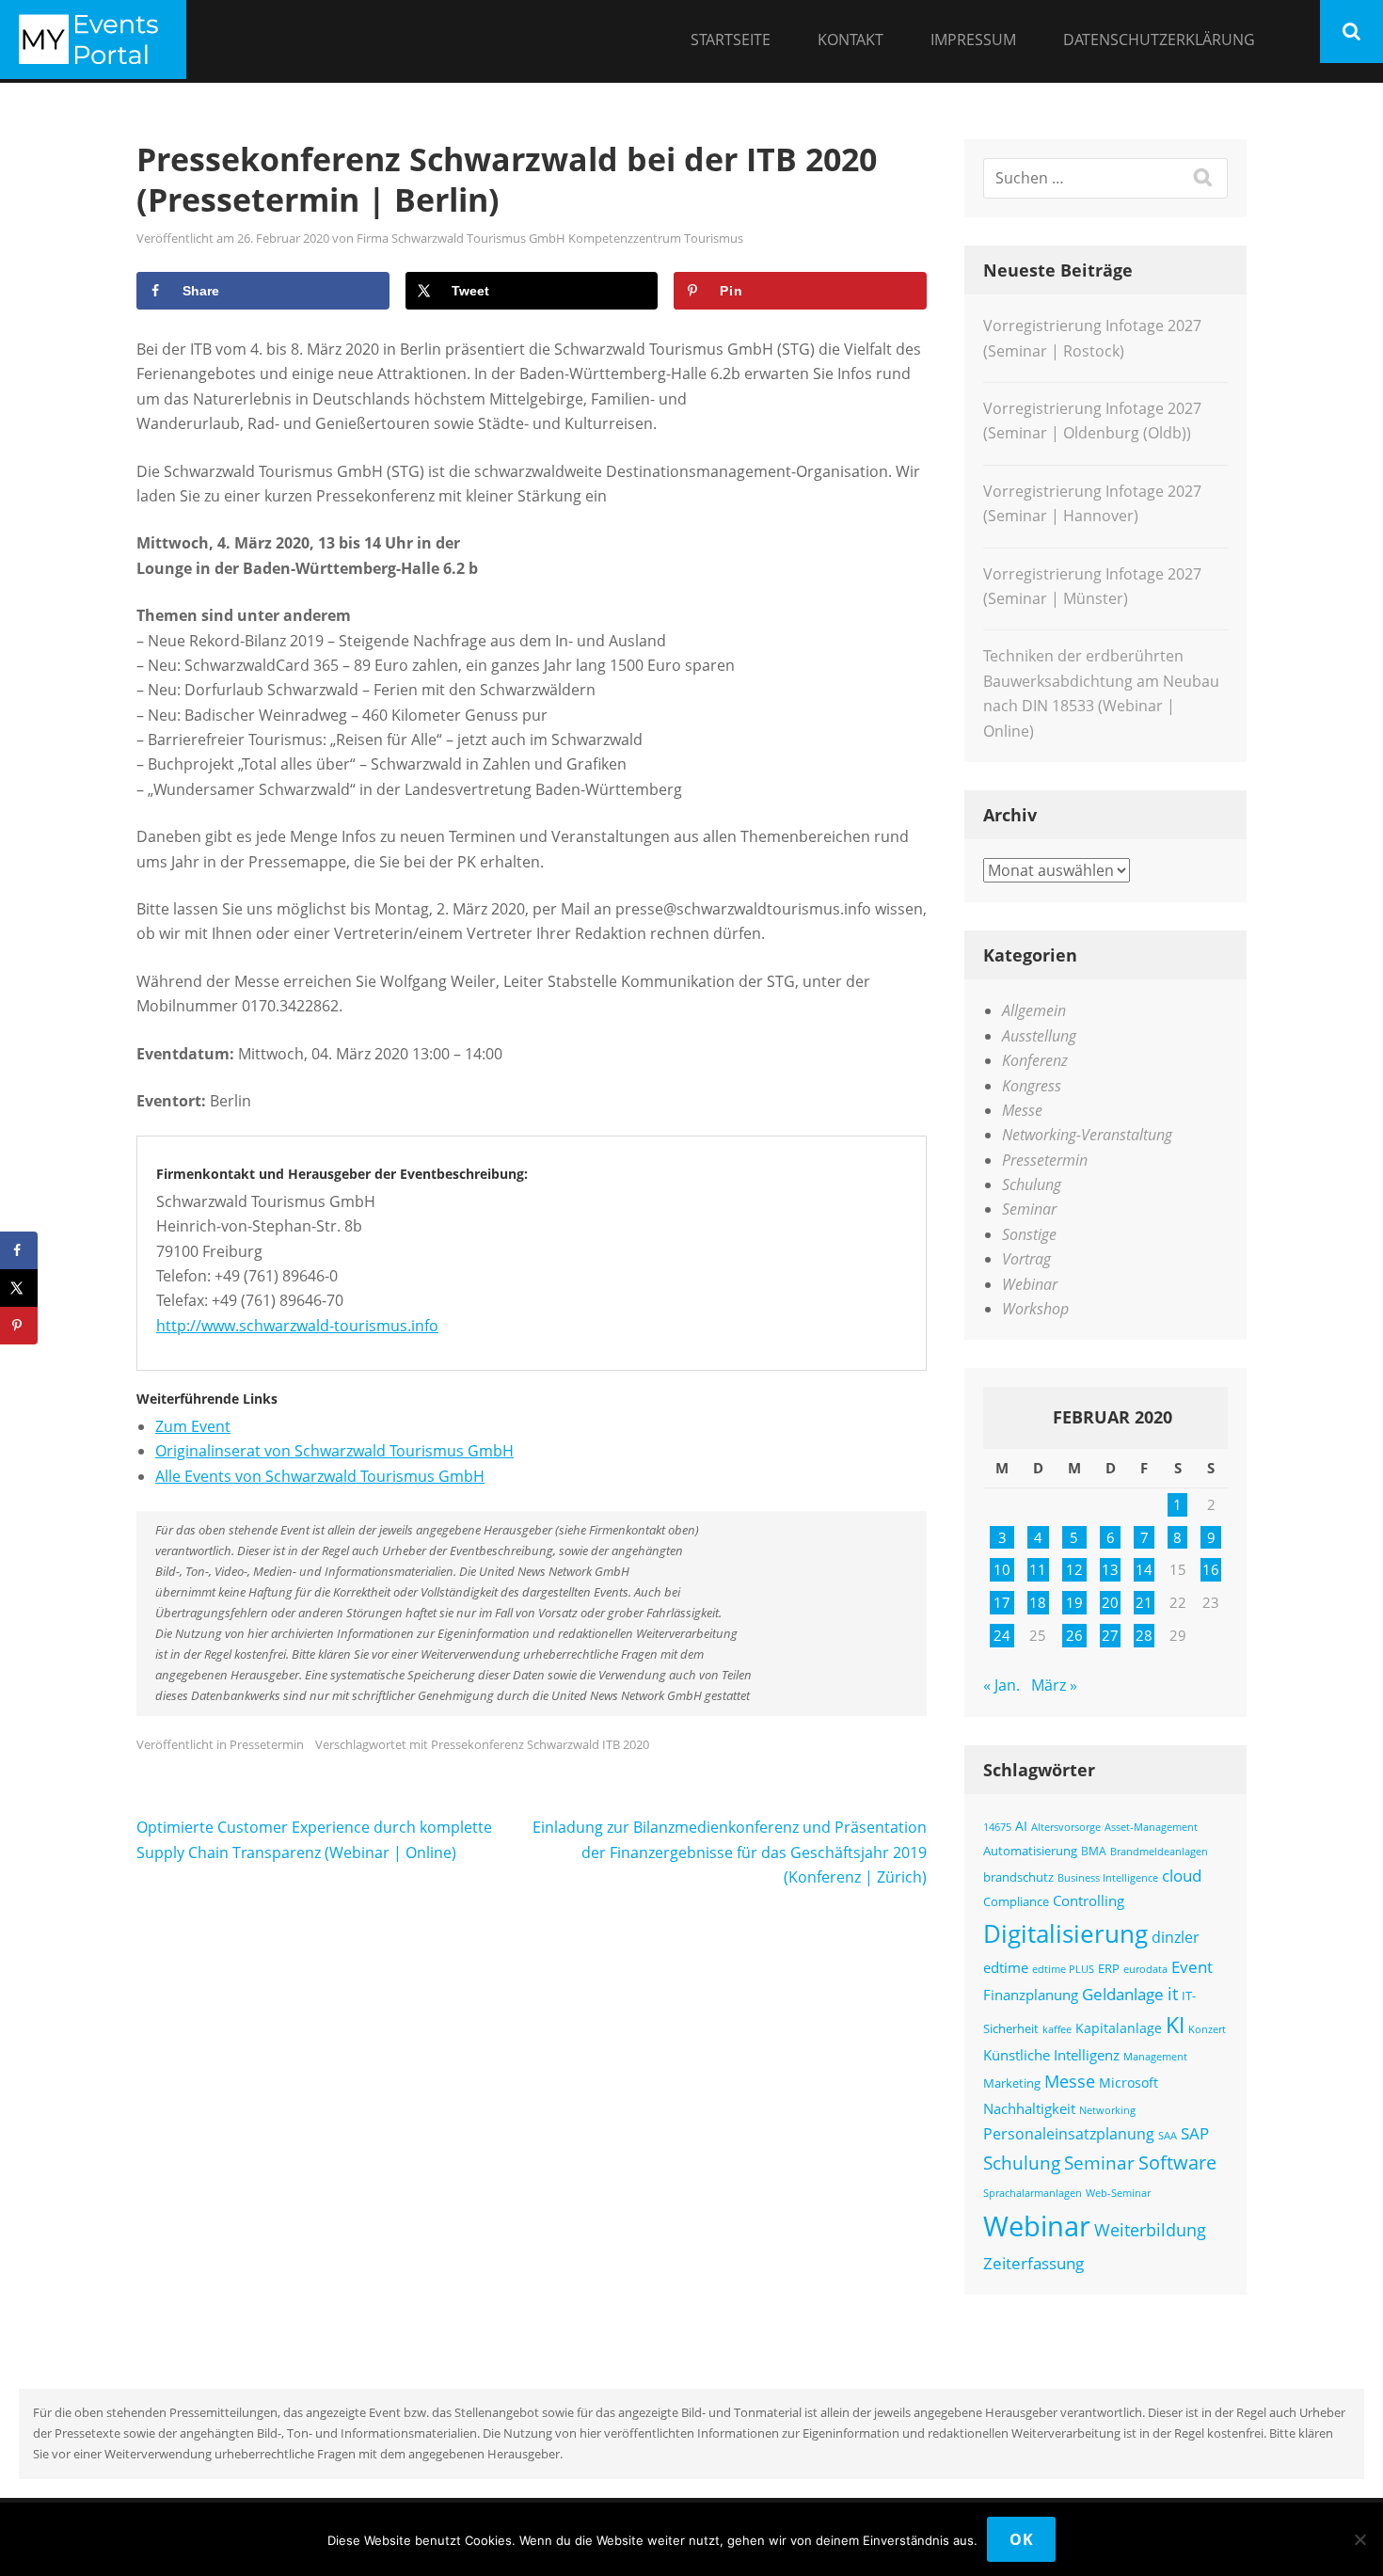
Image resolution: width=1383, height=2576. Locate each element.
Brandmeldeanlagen (1159, 1851)
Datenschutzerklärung (1159, 40)
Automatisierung (1030, 1851)
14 (1144, 1569)
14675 (997, 1827)
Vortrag (1026, 1259)
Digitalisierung (1065, 1933)
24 (1002, 1635)
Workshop (1035, 1309)
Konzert (1207, 2029)
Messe (1022, 1110)
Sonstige (1029, 1234)
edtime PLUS (1063, 1969)
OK (1022, 2539)
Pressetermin (267, 1744)
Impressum (973, 40)
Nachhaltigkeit (1029, 2108)
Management (1155, 2056)
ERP (1109, 1969)
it (1173, 1994)
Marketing (1012, 2083)
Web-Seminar (1118, 2193)
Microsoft (1129, 2083)
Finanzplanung (1031, 1995)
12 (1074, 1569)
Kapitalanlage (1119, 2028)
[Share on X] (19, 1288)
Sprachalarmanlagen (1033, 2193)
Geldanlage (1123, 1994)
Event (1192, 1967)
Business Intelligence (1108, 1877)
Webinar (1030, 1284)
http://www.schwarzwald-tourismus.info (297, 1326)
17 (1002, 1602)
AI (1021, 1826)
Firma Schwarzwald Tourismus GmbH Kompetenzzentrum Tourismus (550, 238)
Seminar (1029, 1209)
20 (1110, 1602)
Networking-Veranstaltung (1087, 1135)
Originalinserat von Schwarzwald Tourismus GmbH (334, 1451)
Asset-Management (1151, 1827)
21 (1144, 1602)
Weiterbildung (1150, 2229)
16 (1211, 1569)
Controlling (1089, 1900)
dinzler (1176, 1937)
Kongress (1032, 1086)
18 (1038, 1602)
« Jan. (1001, 1685)
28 (1144, 1635)
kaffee (1057, 2029)
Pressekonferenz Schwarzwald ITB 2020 (540, 1744)
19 (1074, 1602)
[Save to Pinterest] (19, 1326)
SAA (1168, 2135)
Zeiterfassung (1033, 2263)
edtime (1006, 1967)
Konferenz (1035, 1060)
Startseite (731, 40)
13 (1110, 1569)
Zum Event (193, 1426)
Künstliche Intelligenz (1051, 2055)
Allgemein (1034, 1010)
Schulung (1032, 1185)
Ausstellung (1039, 1036)
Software (1177, 2162)
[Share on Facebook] (19, 1250)
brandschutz (1018, 1877)
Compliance (1016, 1902)
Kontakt (850, 40)
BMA (1094, 1851)
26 (1074, 1635)
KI (1175, 2025)
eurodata (1145, 1969)
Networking (1107, 2110)
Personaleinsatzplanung (1069, 2134)
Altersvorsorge (1066, 1827)
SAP (1195, 2133)
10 (1002, 1569)
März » (1054, 1685)
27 (1110, 1635)
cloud (1182, 1876)
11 (1038, 1569)
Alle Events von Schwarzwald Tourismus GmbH (320, 1476)
